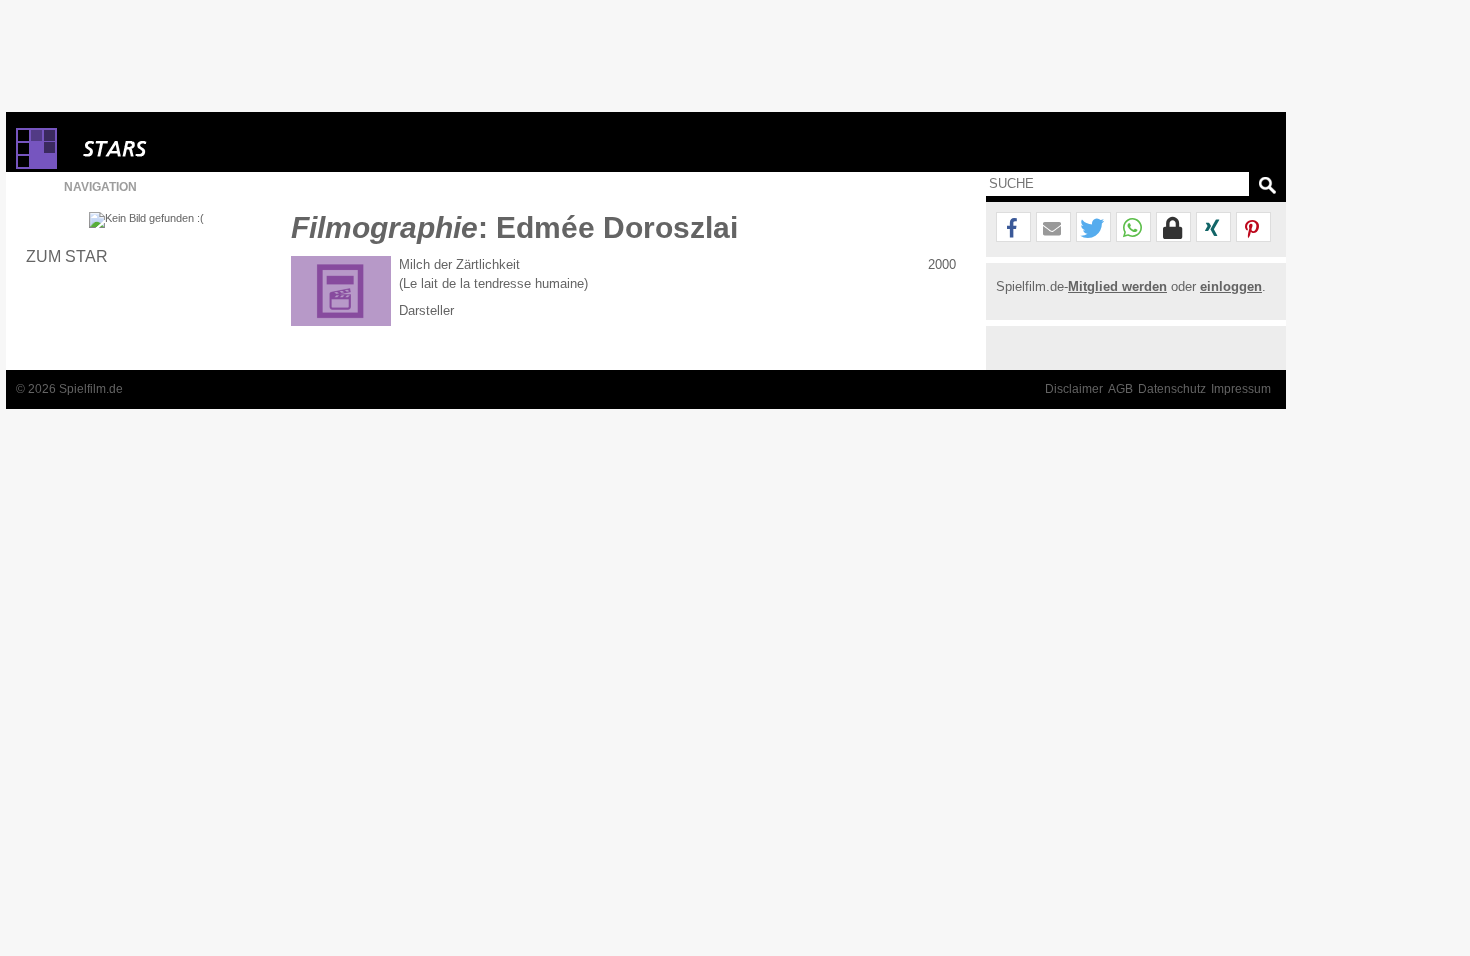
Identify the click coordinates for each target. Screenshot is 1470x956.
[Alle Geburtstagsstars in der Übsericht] (186, 148)
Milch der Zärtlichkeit (459, 264)
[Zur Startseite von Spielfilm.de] (36, 164)
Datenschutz (1172, 389)
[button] (1013, 228)
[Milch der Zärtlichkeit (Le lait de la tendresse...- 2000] (341, 291)
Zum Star (67, 256)
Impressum (1241, 389)
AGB (1120, 389)
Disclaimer (1074, 389)
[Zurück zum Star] (146, 220)
